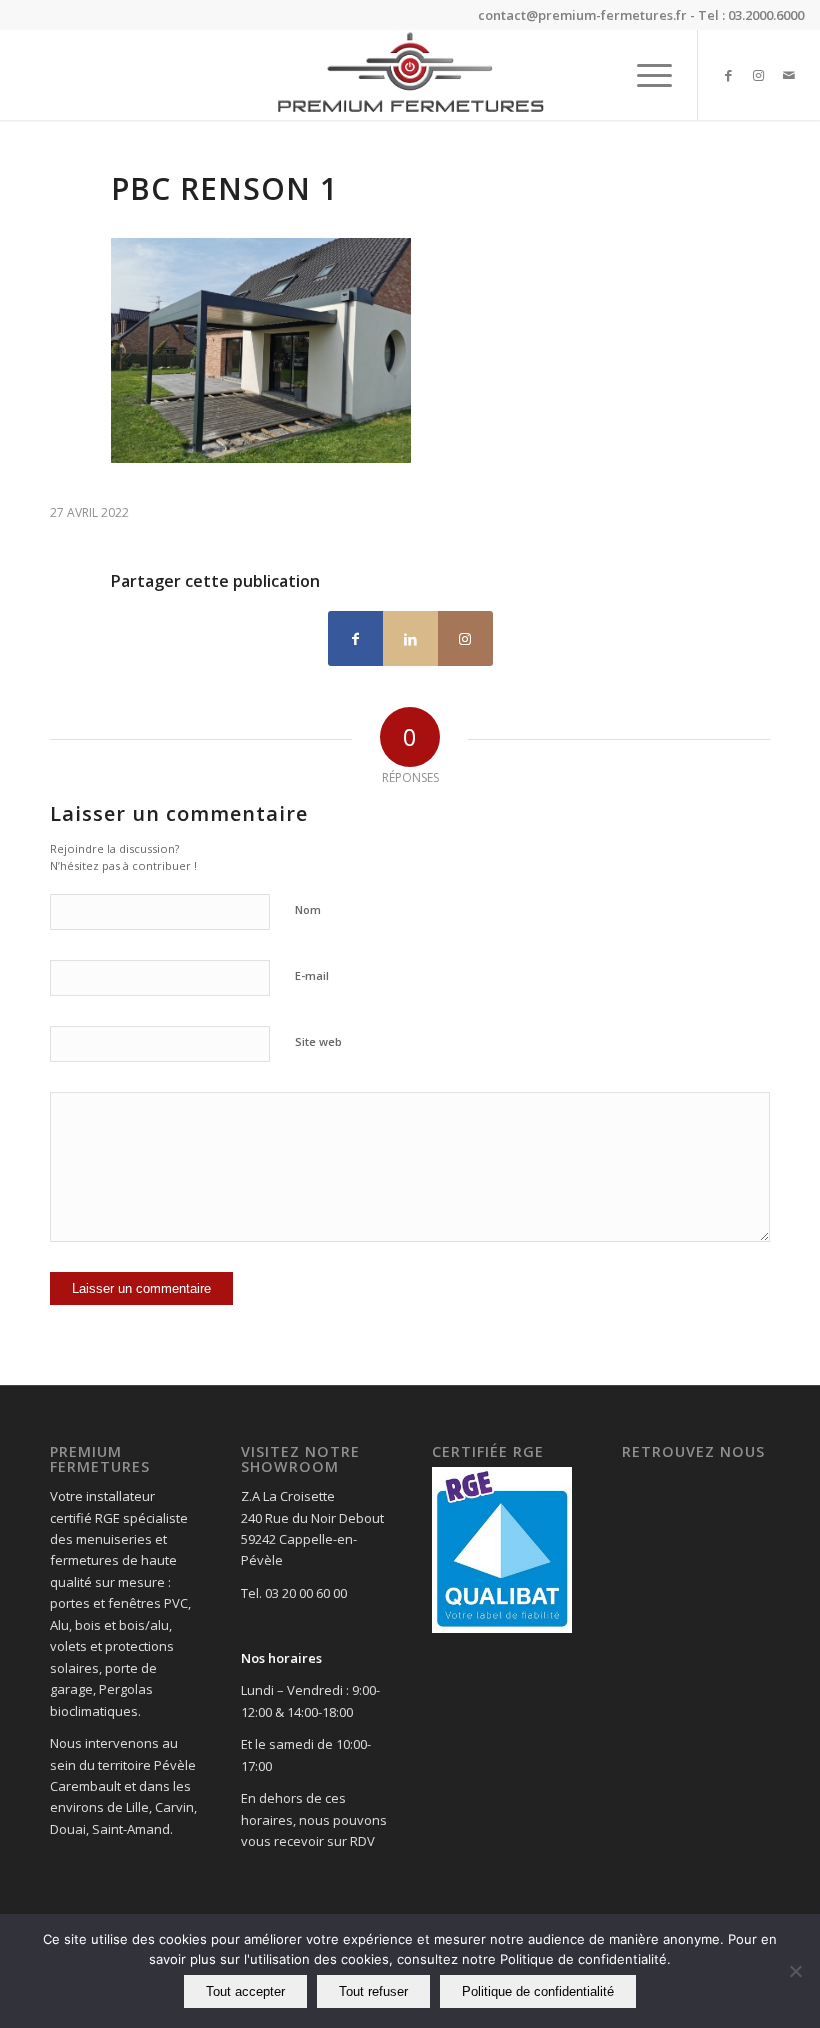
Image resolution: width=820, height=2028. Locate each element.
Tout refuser (373, 1991)
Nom (308, 909)
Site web (318, 1041)
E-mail (312, 975)
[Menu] (644, 75)
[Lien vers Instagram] (759, 75)
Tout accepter (245, 1991)
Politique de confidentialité (538, 1991)
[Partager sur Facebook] (355, 638)
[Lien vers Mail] (789, 75)
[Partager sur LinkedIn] (410, 638)
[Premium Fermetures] (409, 75)
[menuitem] (644, 75)
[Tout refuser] (795, 1971)
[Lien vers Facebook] (729, 75)
